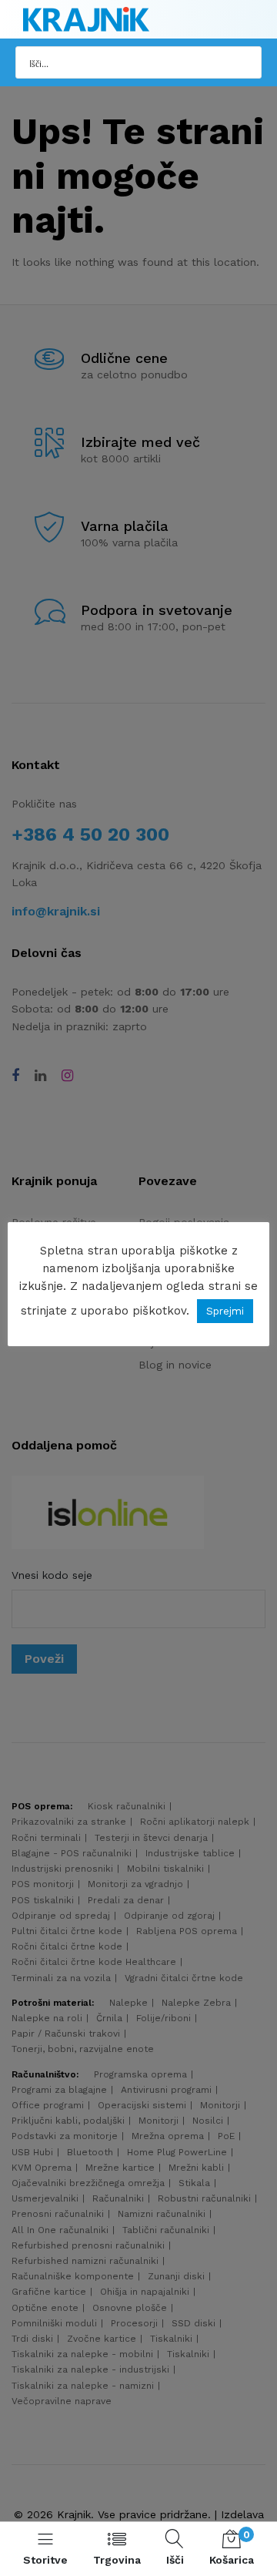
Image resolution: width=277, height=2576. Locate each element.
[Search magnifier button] (245, 62)
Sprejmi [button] (225, 1311)
